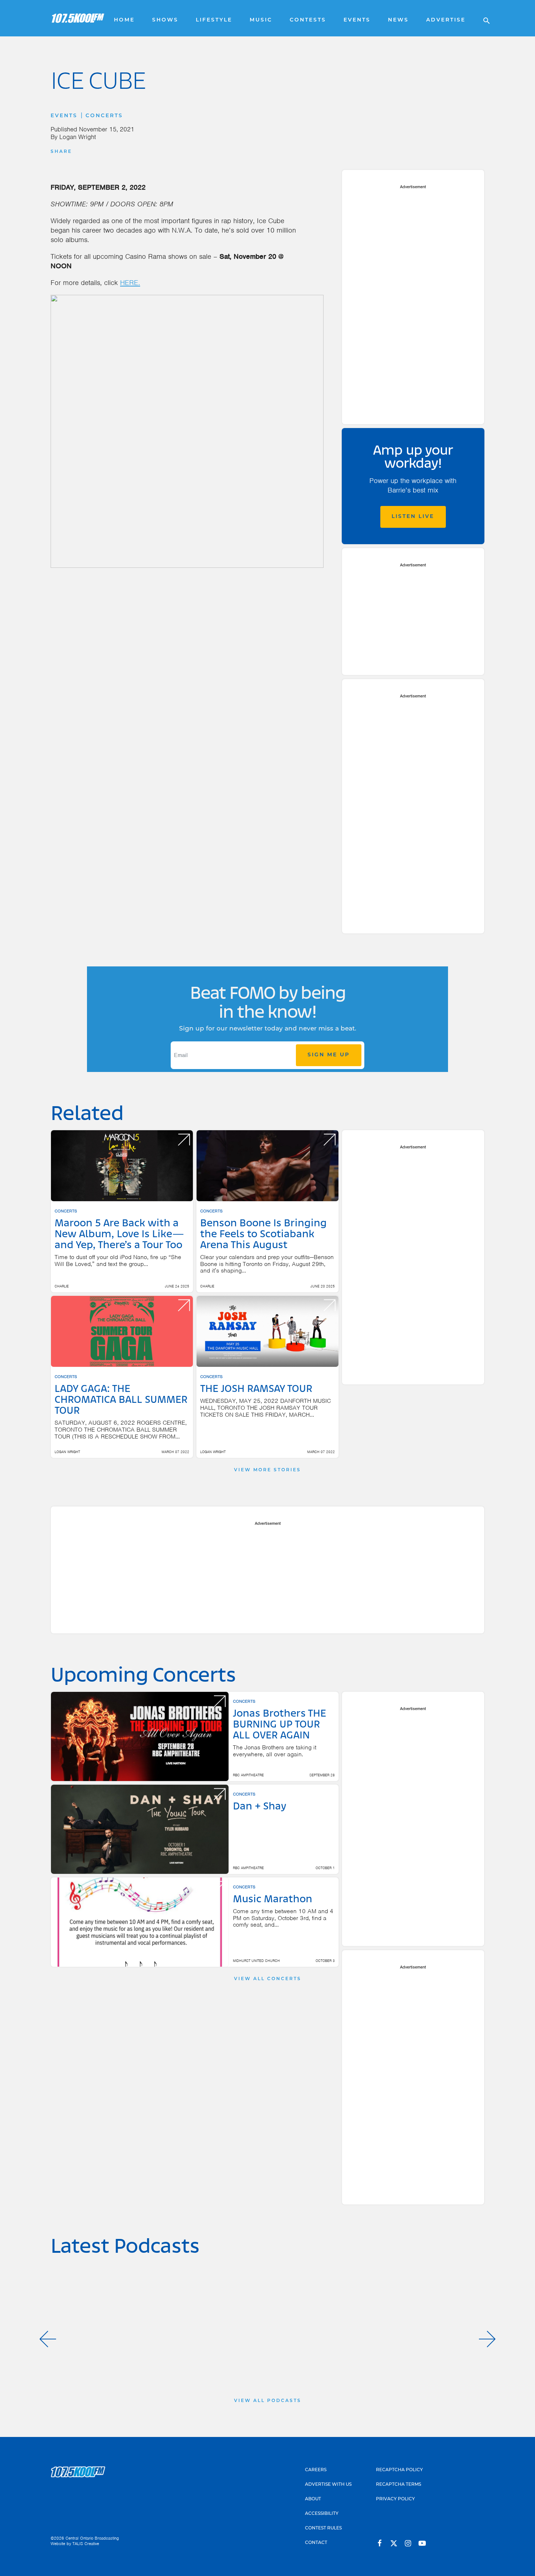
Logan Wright (78, 137)
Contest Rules (323, 2528)
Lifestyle (214, 20)
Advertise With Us (328, 2485)
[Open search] (483, 18)
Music (261, 20)
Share (61, 152)
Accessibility (322, 2514)
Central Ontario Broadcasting (92, 2538)
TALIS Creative (86, 2544)
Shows (165, 20)
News (398, 20)
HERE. (130, 283)
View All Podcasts (268, 2401)
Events (357, 20)
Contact (316, 2543)
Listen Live (413, 517)
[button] (48, 2339)
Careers (316, 2470)
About (313, 2499)
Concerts (104, 116)
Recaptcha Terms (399, 2485)
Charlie (62, 1286)
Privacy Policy (395, 2499)
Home (124, 20)
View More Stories (267, 1470)
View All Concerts (268, 1979)
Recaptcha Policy (399, 2470)
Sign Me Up (329, 1055)
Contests (308, 20)
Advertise (446, 20)
